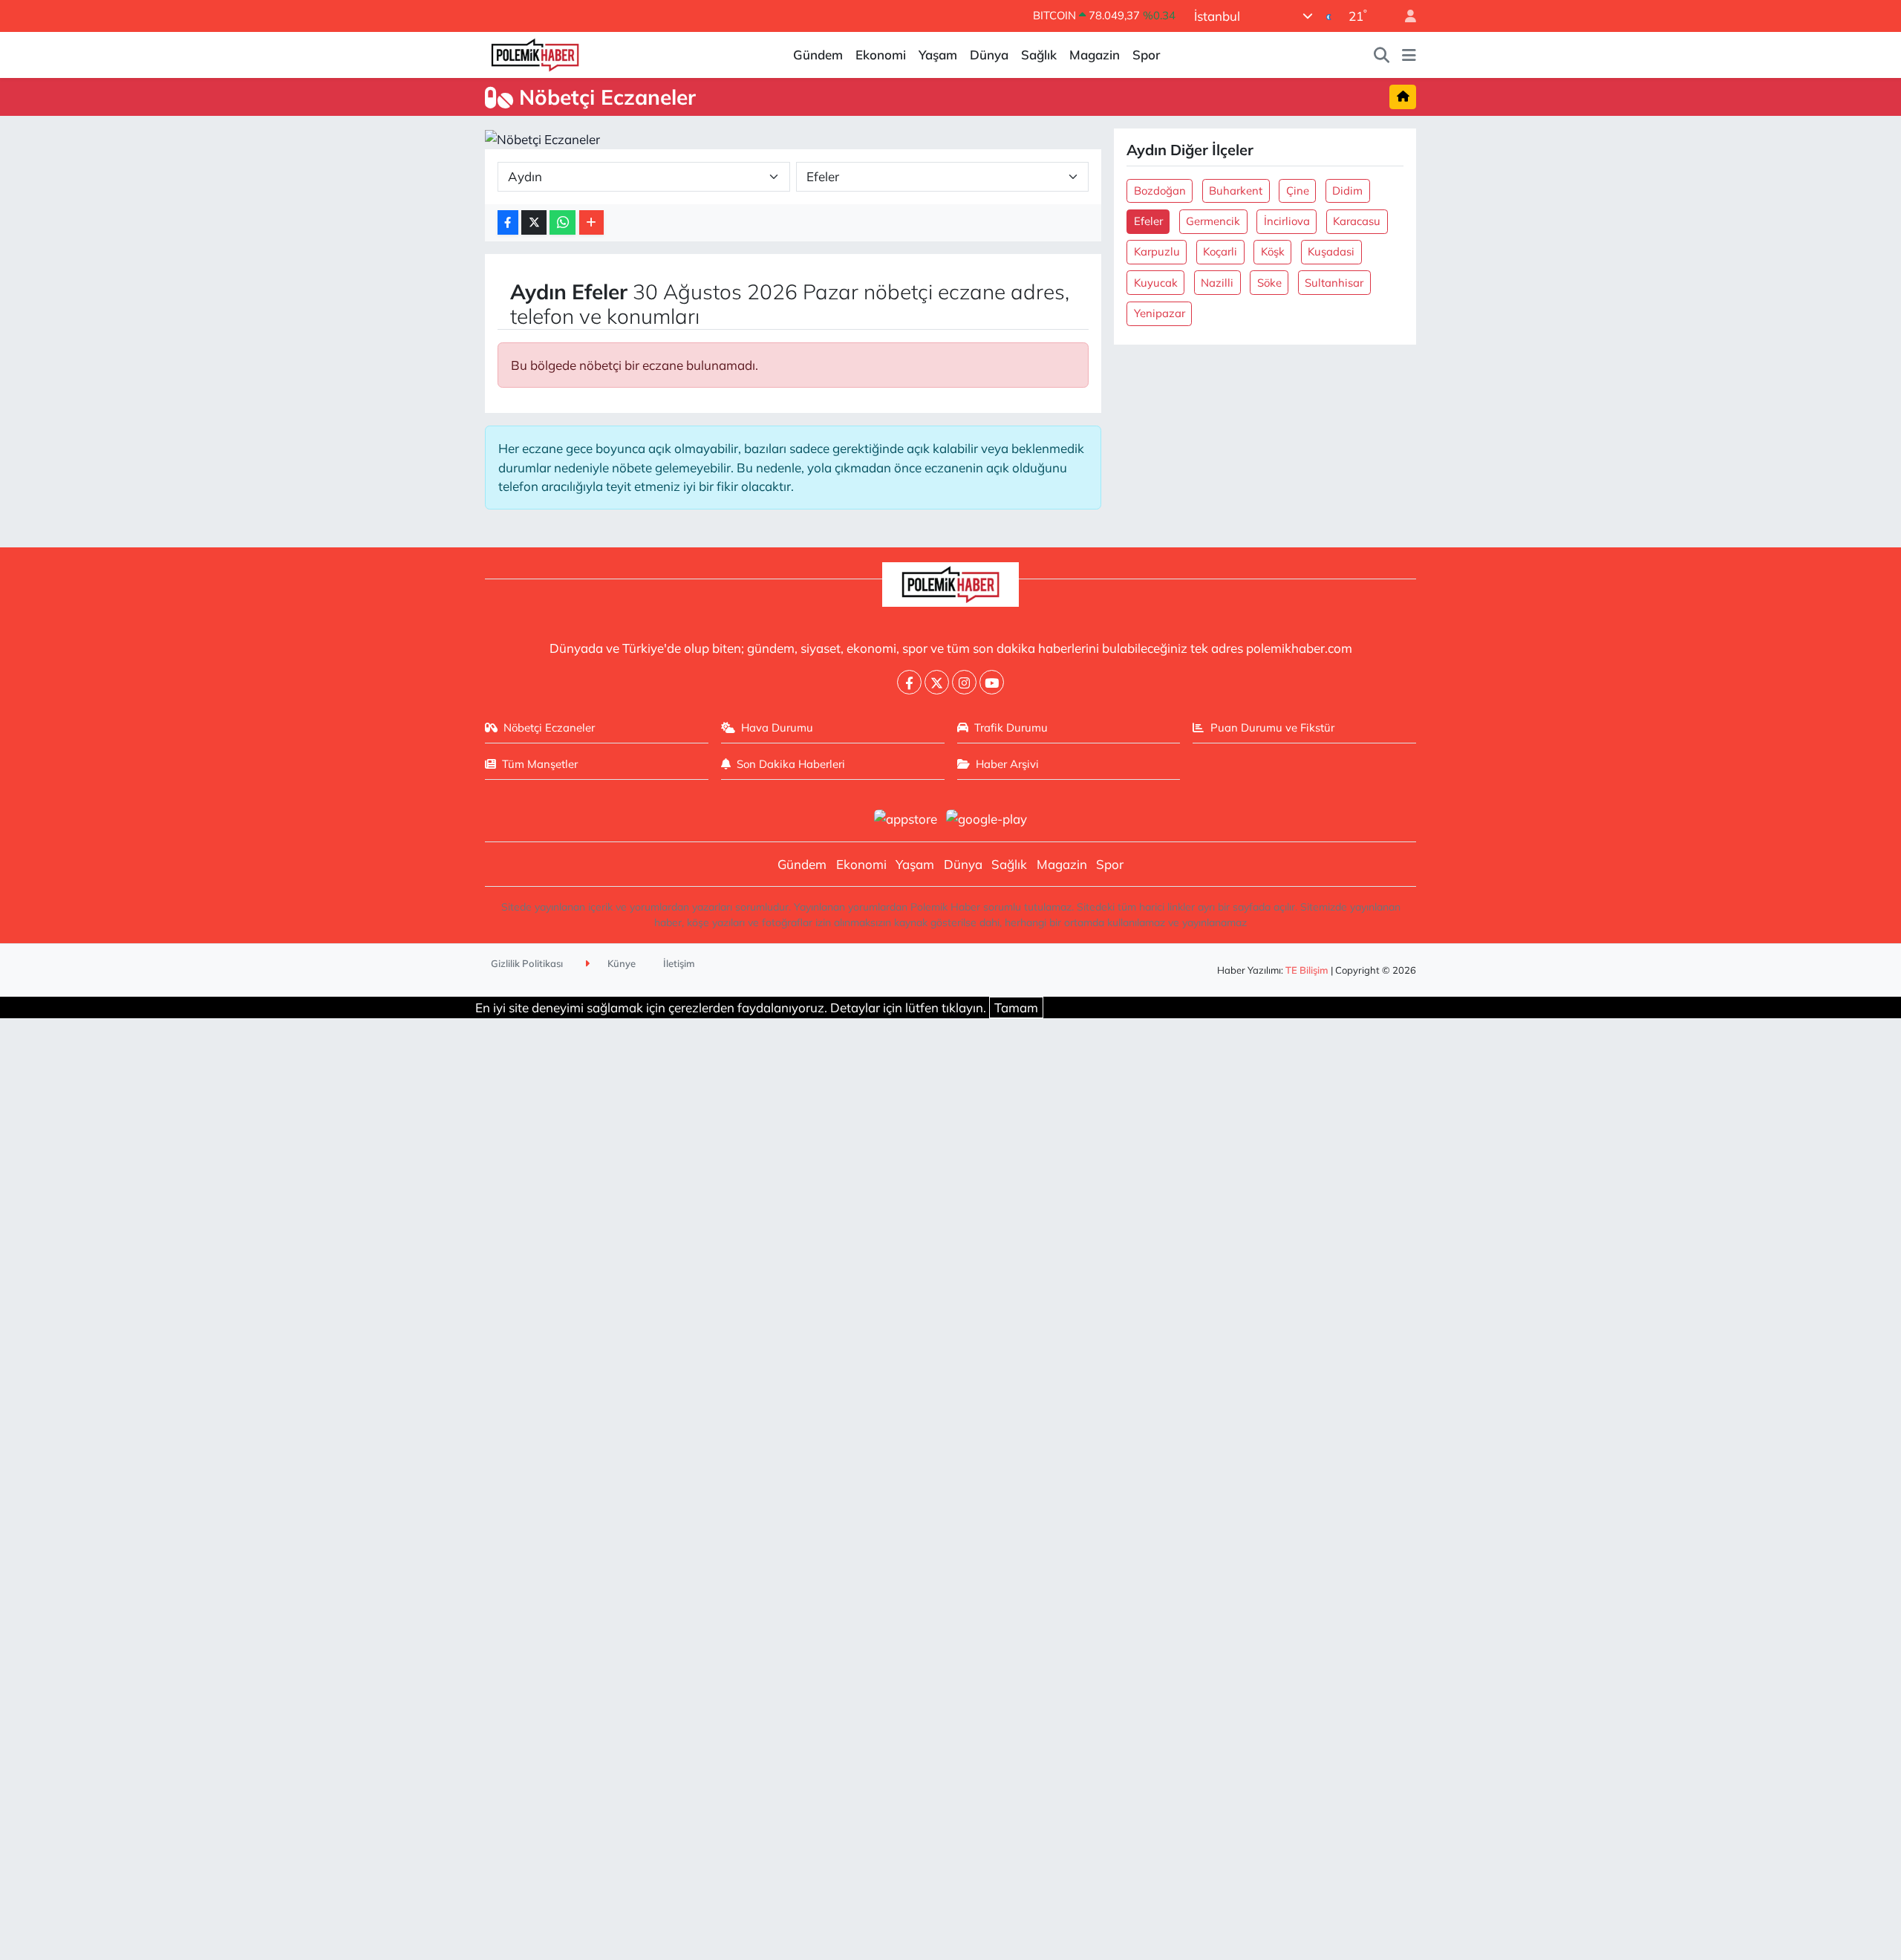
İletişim (679, 963)
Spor (1146, 55)
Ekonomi (881, 55)
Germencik (1213, 221)
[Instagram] (964, 682)
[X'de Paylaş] (534, 222)
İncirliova (1287, 221)
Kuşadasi (1331, 251)
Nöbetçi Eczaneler (549, 727)
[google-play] (987, 817)
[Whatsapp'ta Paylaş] (563, 222)
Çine (1298, 191)
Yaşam (938, 55)
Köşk (1273, 251)
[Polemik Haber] (535, 53)
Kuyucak (1156, 283)
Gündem (818, 55)
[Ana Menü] (1409, 55)
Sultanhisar (1334, 283)
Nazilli (1217, 283)
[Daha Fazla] (591, 222)
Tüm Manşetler (540, 764)
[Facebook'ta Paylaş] (508, 222)
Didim (1347, 191)
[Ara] (1382, 55)
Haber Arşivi (1007, 764)
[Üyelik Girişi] (1404, 16)
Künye (620, 963)
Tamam (1016, 1007)
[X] (937, 682)
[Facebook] (909, 682)
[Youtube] (992, 682)
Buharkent (1236, 191)
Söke (1269, 283)
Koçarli (1220, 251)
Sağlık (1039, 55)
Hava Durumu (777, 727)
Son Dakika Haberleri (791, 764)
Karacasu (1357, 221)
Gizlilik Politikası (527, 963)
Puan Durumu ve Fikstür (1272, 727)
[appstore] (905, 817)
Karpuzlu (1157, 251)
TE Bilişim (1307, 970)
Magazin (1095, 55)
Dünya (989, 55)
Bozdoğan (1160, 191)
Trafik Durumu (1011, 727)
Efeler (1148, 221)
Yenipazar (1160, 313)
